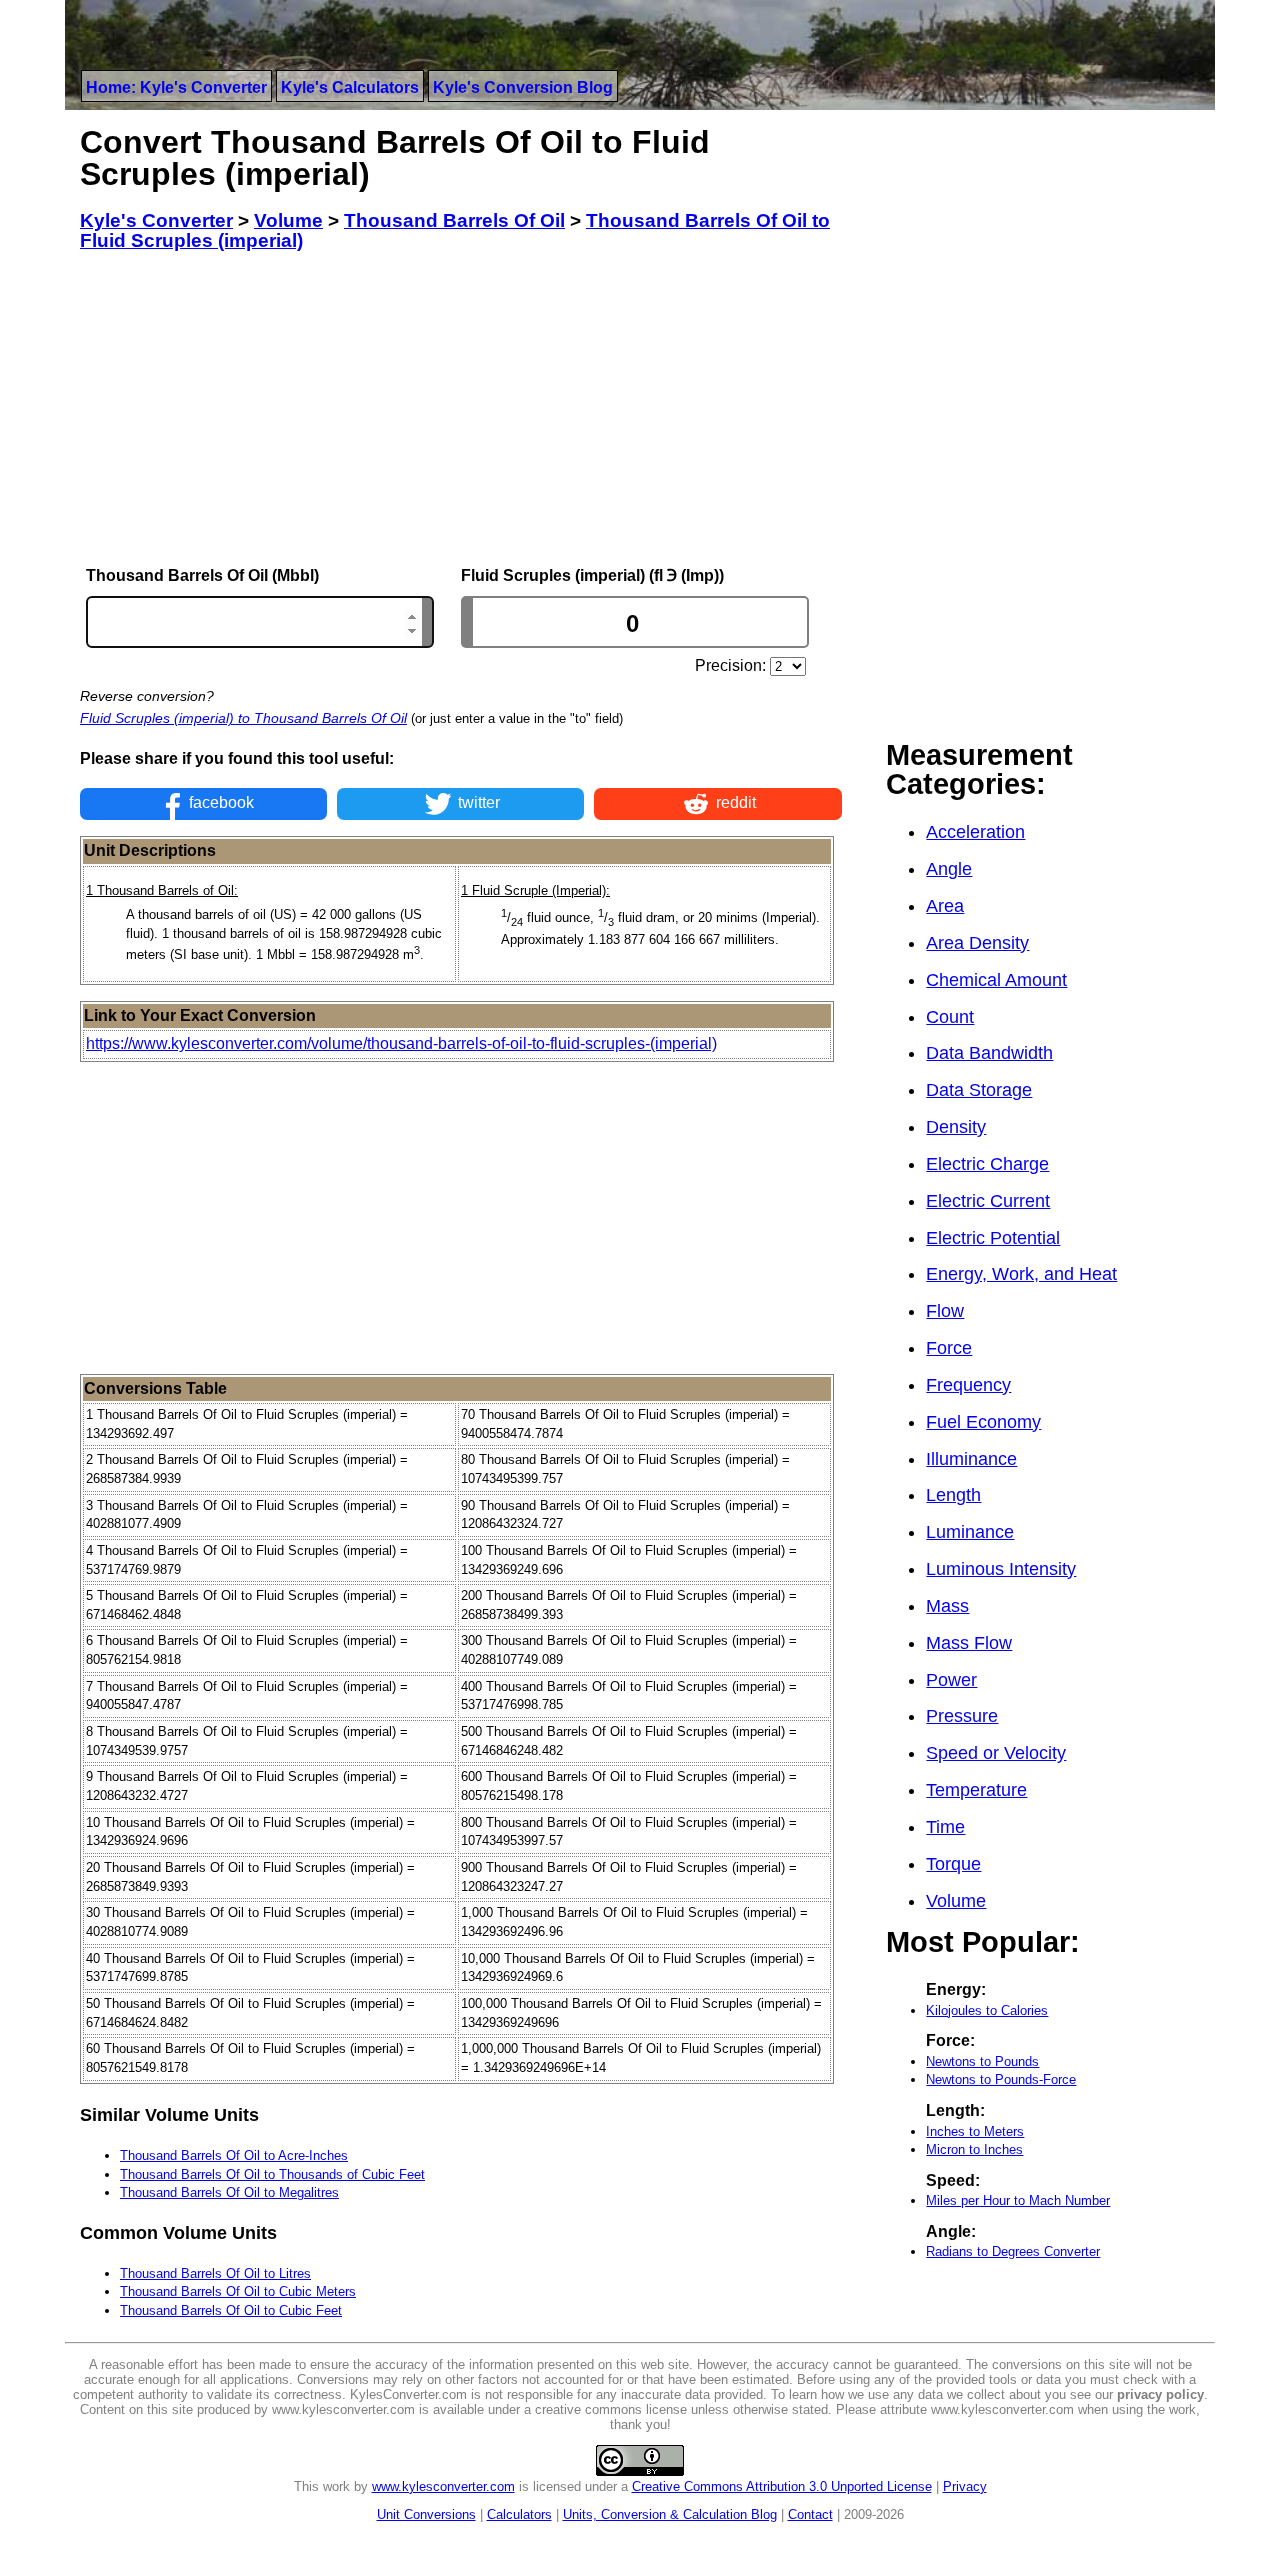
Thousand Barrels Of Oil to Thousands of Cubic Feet (272, 2174)
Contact (810, 2514)
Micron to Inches (974, 2149)
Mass (947, 1606)
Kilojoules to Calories (987, 2010)
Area (945, 906)
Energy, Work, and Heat (1021, 1274)
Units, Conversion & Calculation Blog (670, 2514)
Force (949, 1348)
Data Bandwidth (989, 1053)
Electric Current (988, 1201)
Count (950, 1017)
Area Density (977, 943)
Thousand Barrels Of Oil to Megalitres (229, 2192)
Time (945, 1827)
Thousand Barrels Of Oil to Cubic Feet (231, 2310)
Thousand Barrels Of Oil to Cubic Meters (238, 2291)
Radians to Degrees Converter (1013, 2251)
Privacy (965, 2486)
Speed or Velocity (996, 1753)
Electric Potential (993, 1238)
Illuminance (971, 1459)
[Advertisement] (461, 409)
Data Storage (979, 1090)
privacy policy (1160, 2394)
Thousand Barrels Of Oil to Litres (215, 2273)
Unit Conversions (426, 2514)
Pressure (962, 1716)
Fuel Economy (983, 1422)
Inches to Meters (975, 2131)
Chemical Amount (996, 980)
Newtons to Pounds (982, 2061)
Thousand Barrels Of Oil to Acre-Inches (234, 2155)
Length (953, 1495)
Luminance (970, 1532)
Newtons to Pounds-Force (1001, 2079)
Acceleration (975, 832)
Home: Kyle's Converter (176, 87)
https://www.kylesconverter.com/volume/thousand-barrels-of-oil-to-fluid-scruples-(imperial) (401, 1043)
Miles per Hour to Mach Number (1018, 2200)
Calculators (519, 2514)
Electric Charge (987, 1164)
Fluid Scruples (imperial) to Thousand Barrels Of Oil (243, 718)
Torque (953, 1864)
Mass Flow (969, 1643)
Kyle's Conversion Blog (523, 87)
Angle (949, 869)
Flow (945, 1311)
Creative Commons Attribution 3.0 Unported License (782, 2486)
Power (951, 1680)
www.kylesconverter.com (443, 2486)
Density (956, 1127)
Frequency (968, 1385)
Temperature (976, 1790)
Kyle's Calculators (350, 87)
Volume (956, 1901)
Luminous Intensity (1001, 1569)
